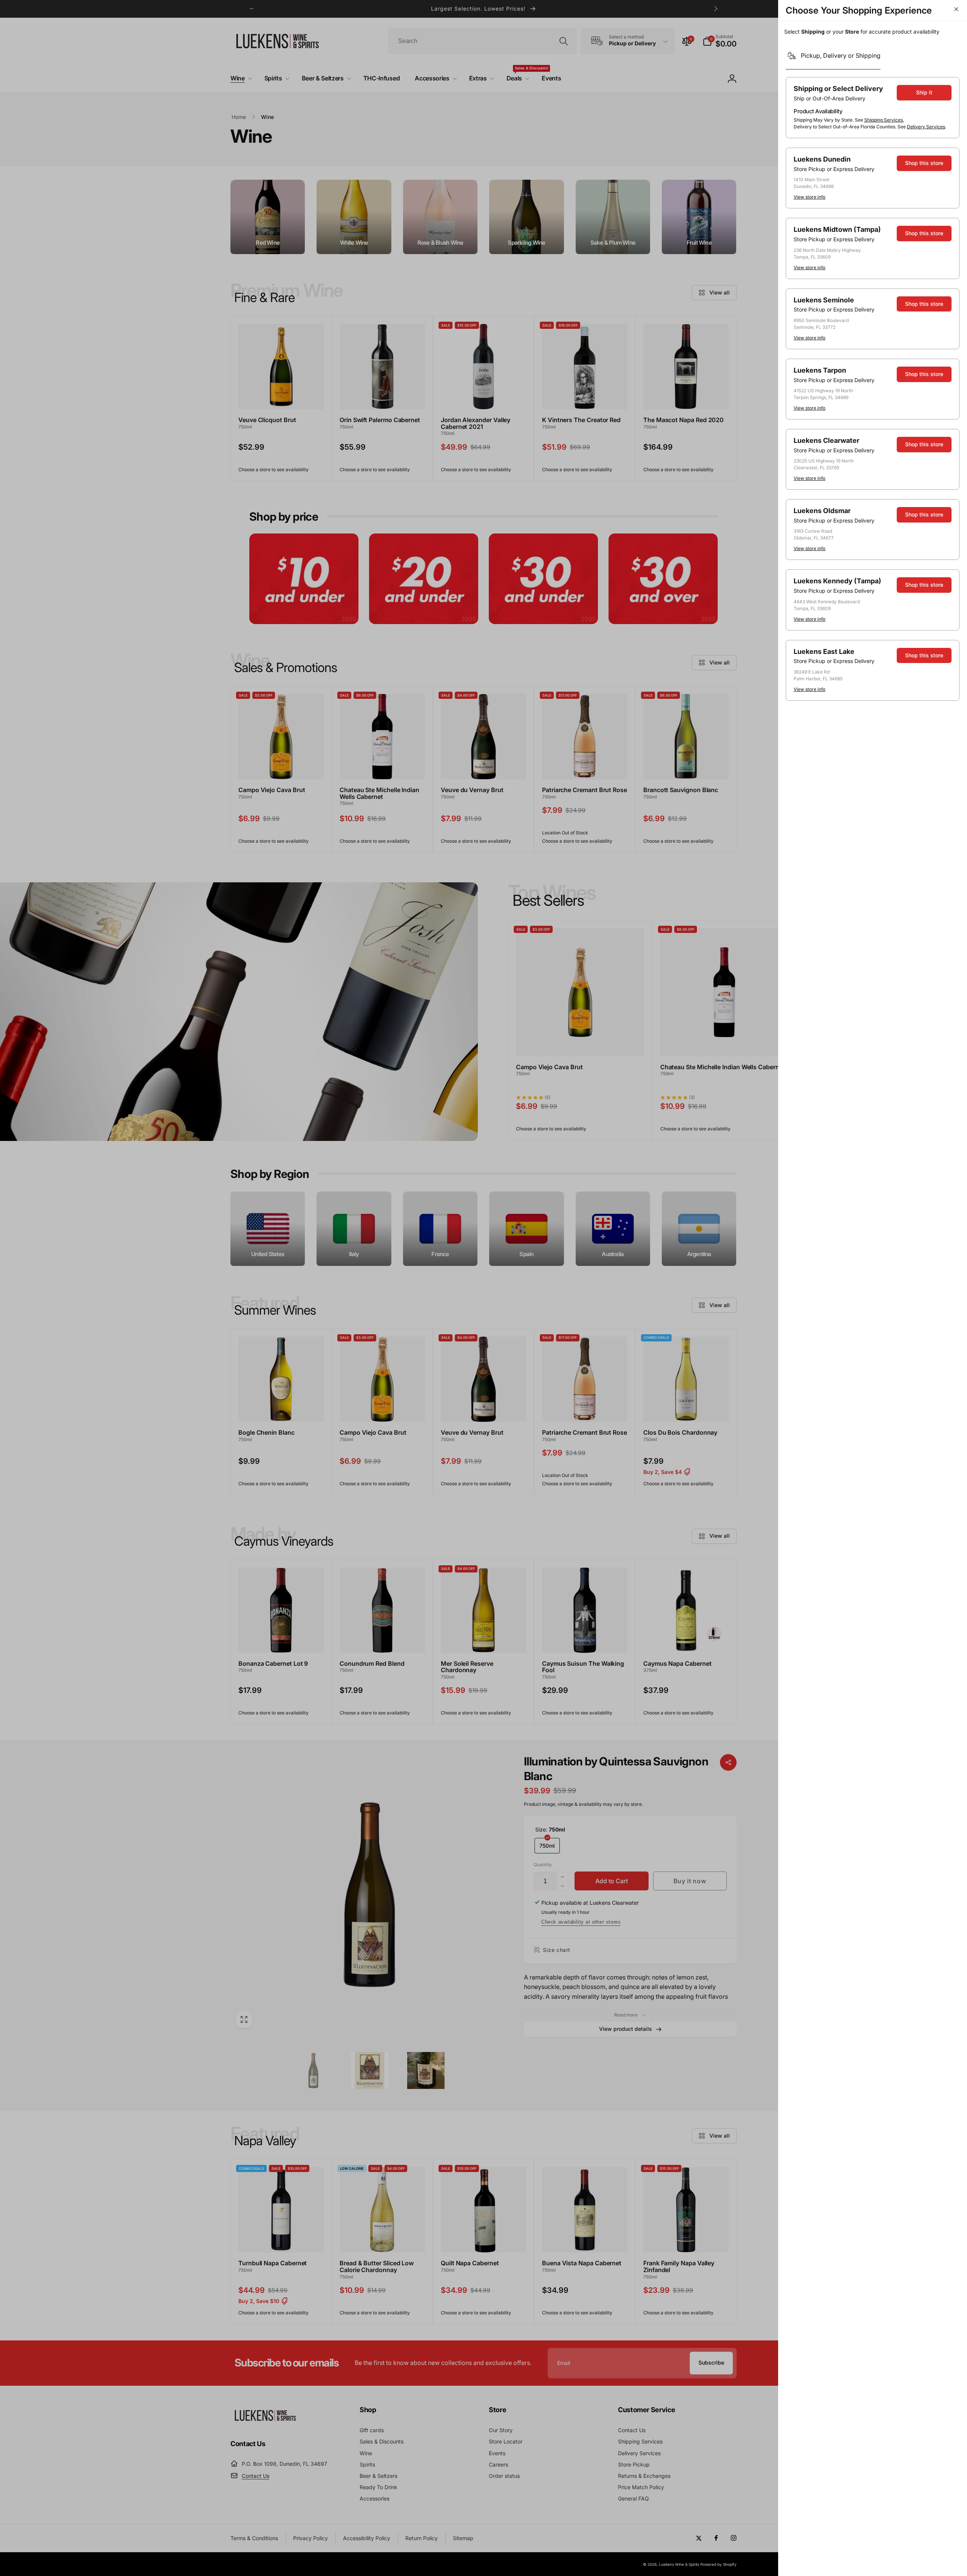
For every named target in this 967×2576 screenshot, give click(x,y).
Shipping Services (884, 120)
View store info (809, 197)
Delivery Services (926, 127)
